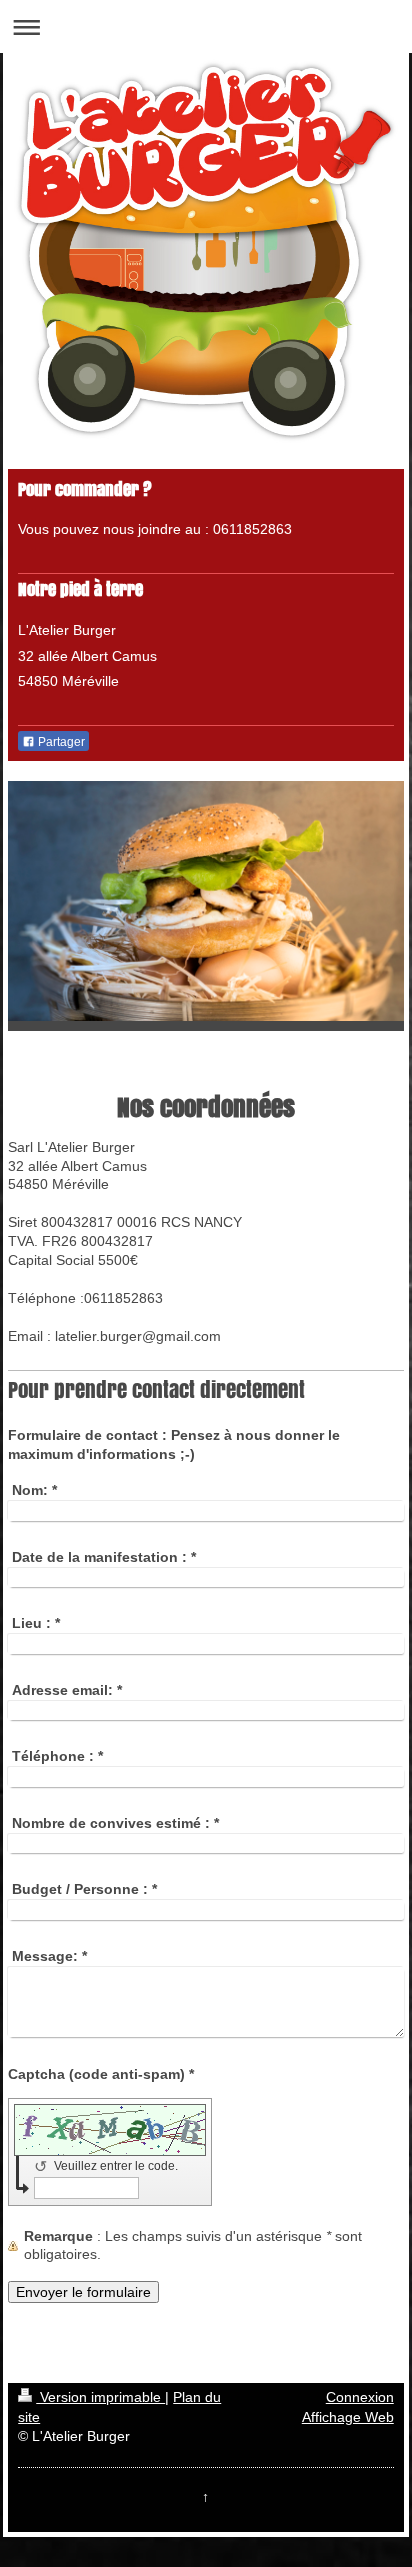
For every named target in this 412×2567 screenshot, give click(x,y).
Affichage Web (348, 2417)
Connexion (360, 2397)
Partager (60, 742)
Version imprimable (100, 2397)
